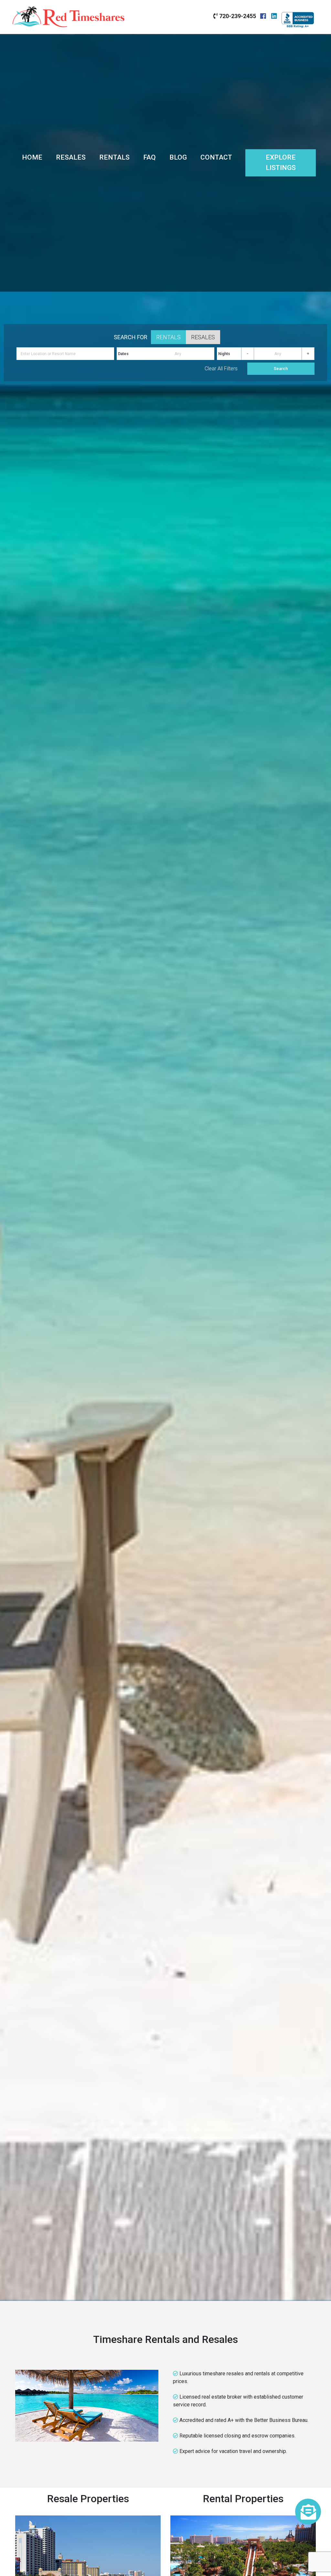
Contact (216, 157)
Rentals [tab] (168, 337)
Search (281, 369)
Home (32, 157)
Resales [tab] (203, 337)
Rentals (114, 157)
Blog (178, 157)
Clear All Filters (221, 369)
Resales (71, 157)
